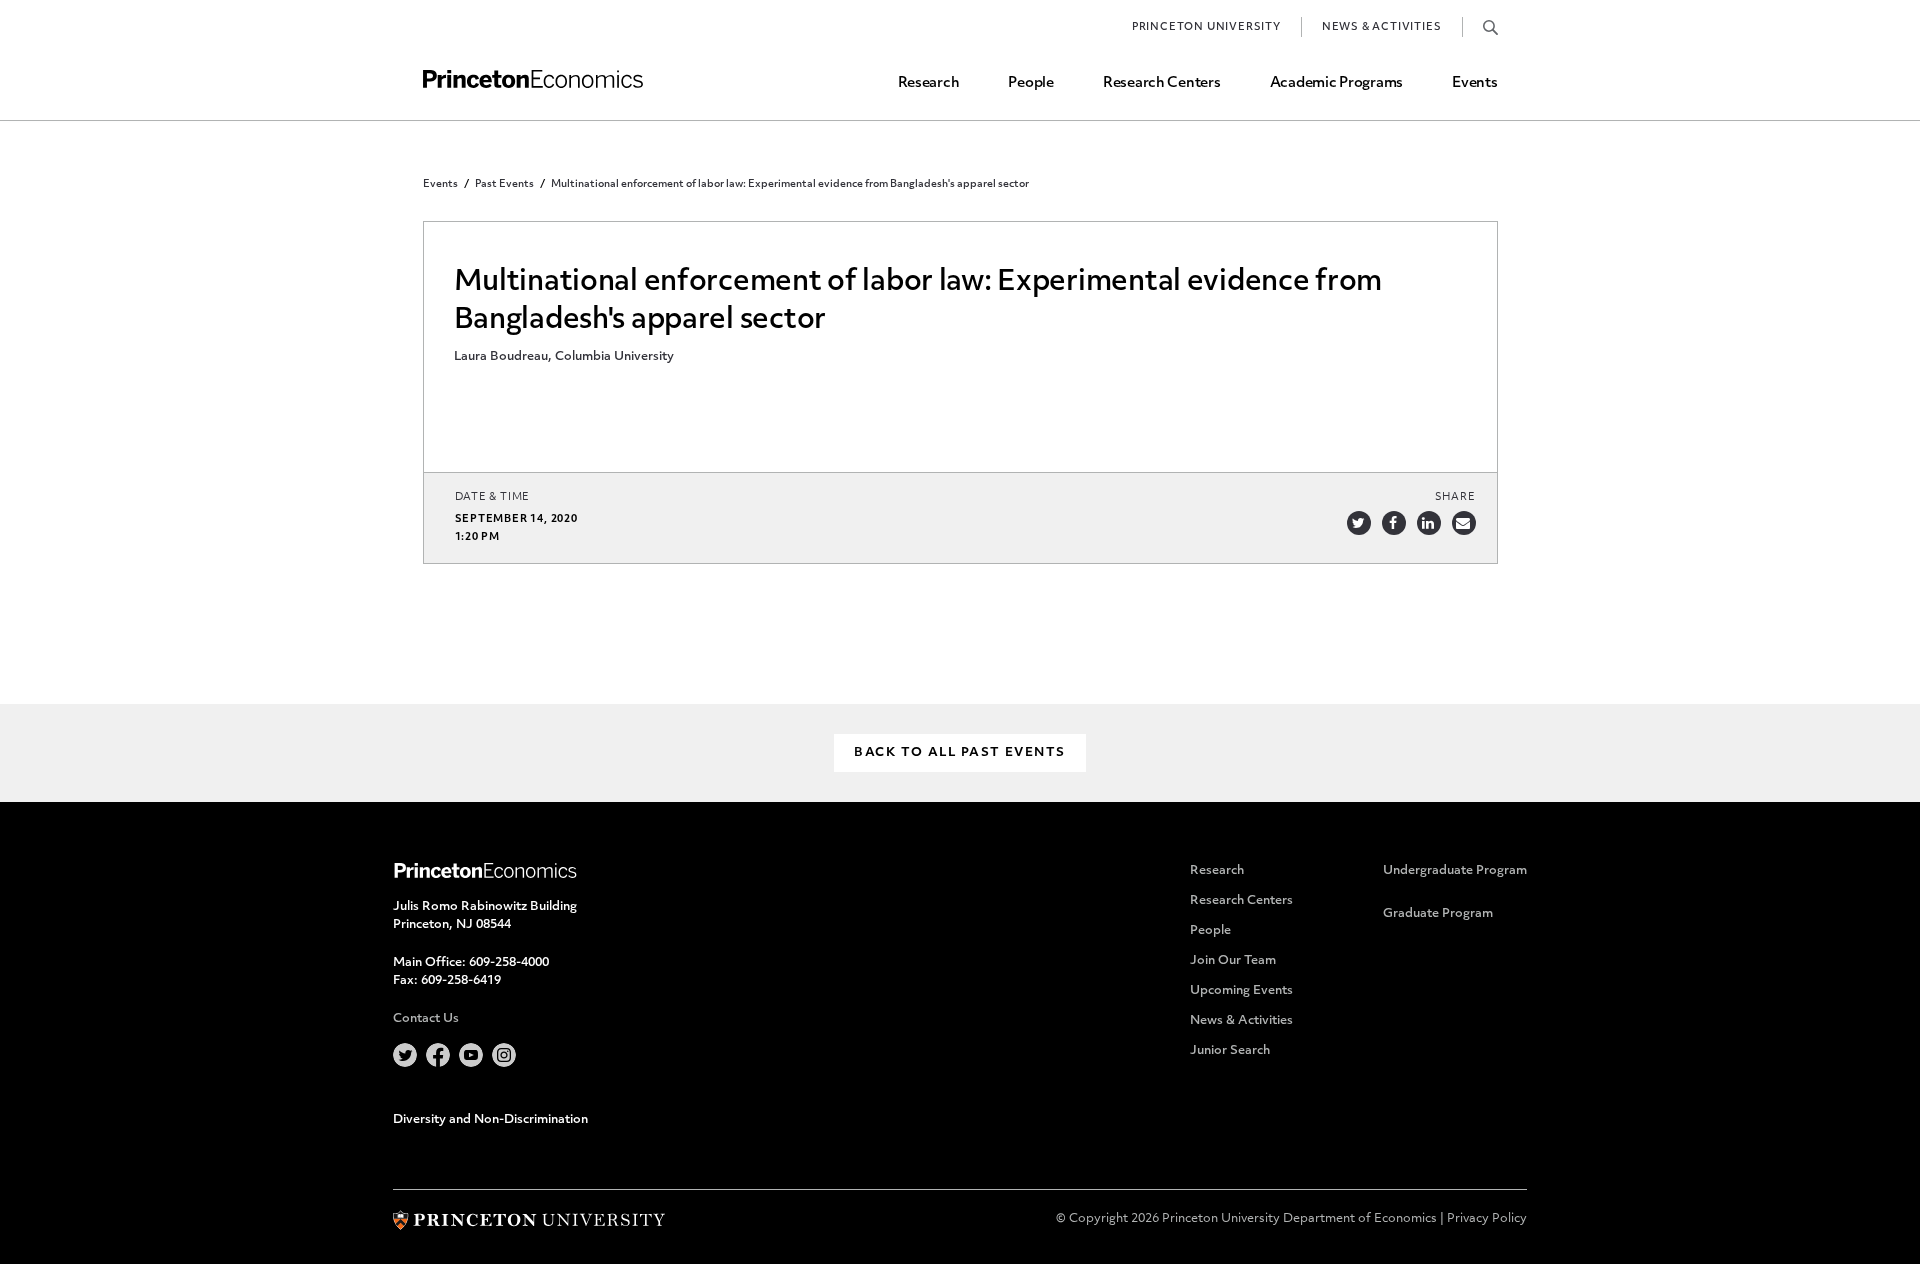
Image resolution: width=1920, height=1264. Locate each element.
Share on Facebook (1394, 523)
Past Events (504, 184)
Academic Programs (1336, 83)
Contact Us (426, 1019)
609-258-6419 (461, 981)
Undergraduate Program (1455, 871)
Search (1490, 27)
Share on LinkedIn (1429, 523)
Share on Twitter (1359, 523)
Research (929, 83)
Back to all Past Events (959, 753)
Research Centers (1162, 83)
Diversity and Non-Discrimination (490, 1120)
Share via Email (1464, 523)
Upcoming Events (1241, 991)
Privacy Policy (1487, 1219)
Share (1455, 497)
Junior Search (1230, 1051)
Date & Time (493, 497)
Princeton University (1206, 27)
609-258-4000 (509, 963)
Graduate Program (1438, 914)
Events (1474, 83)
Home (533, 79)
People (1030, 83)
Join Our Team (1233, 961)
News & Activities (1382, 27)
